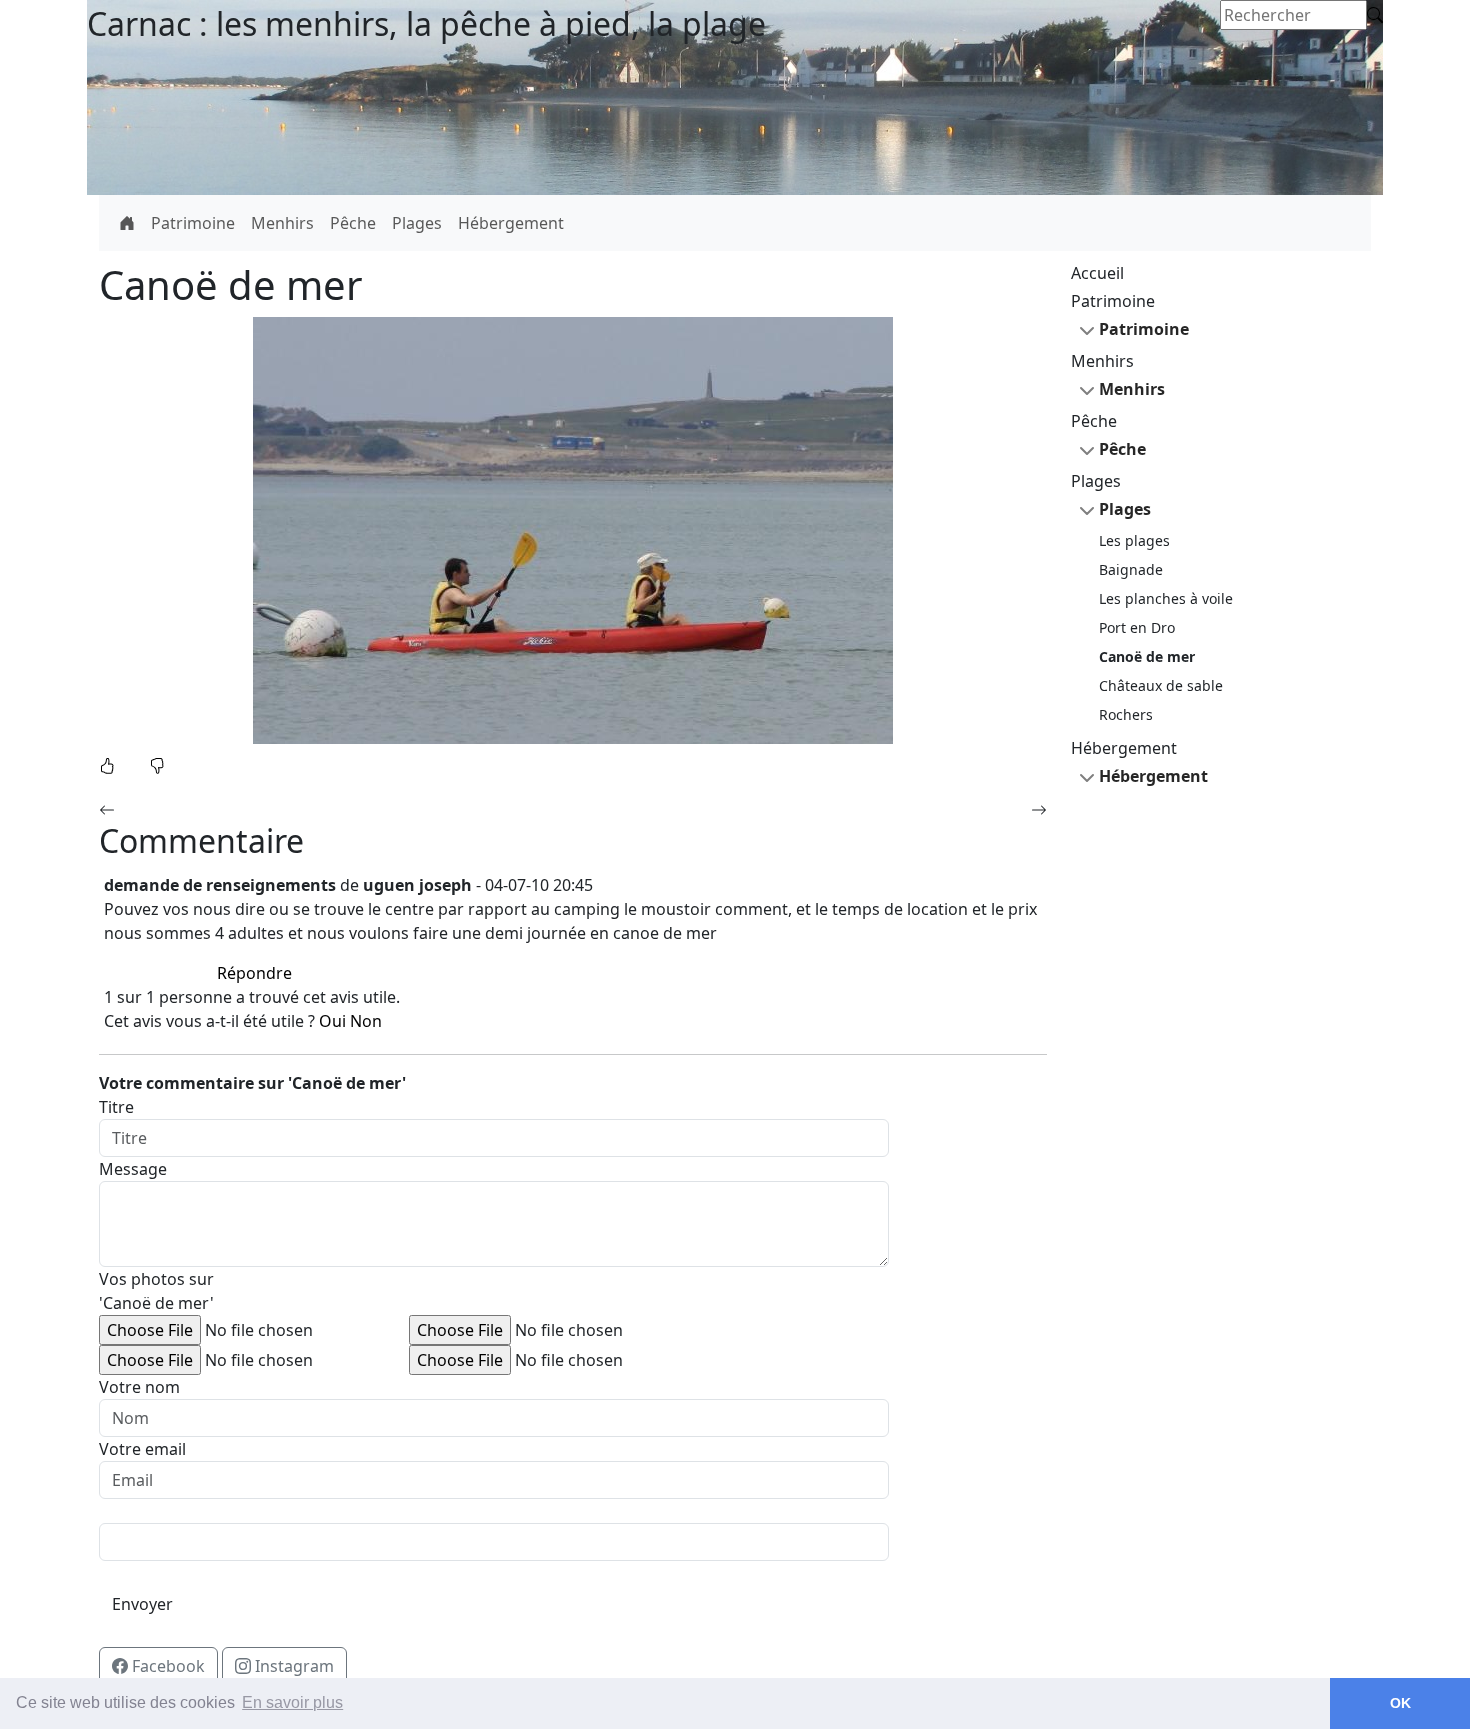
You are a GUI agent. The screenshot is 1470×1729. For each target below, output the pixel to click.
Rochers (1126, 714)
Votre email (142, 1449)
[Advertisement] (1221, 1122)
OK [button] (1400, 1703)
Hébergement (511, 223)
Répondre (254, 973)
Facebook (173, 1665)
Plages (417, 223)
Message (133, 1169)
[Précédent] (107, 810)
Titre (116, 1107)
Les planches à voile (1166, 598)
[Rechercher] (1375, 15)
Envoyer (142, 1604)
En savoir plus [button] (292, 1702)
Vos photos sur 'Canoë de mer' (156, 1291)
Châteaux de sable (1161, 685)
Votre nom (139, 1387)
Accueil (1097, 273)
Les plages (1134, 540)
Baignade (1131, 569)
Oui (332, 1021)
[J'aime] (109, 766)
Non (366, 1021)
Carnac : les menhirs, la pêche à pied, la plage (426, 23)
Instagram (299, 1665)
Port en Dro (1137, 627)
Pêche (353, 223)
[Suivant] (1039, 810)
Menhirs (282, 223)
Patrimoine (193, 223)
